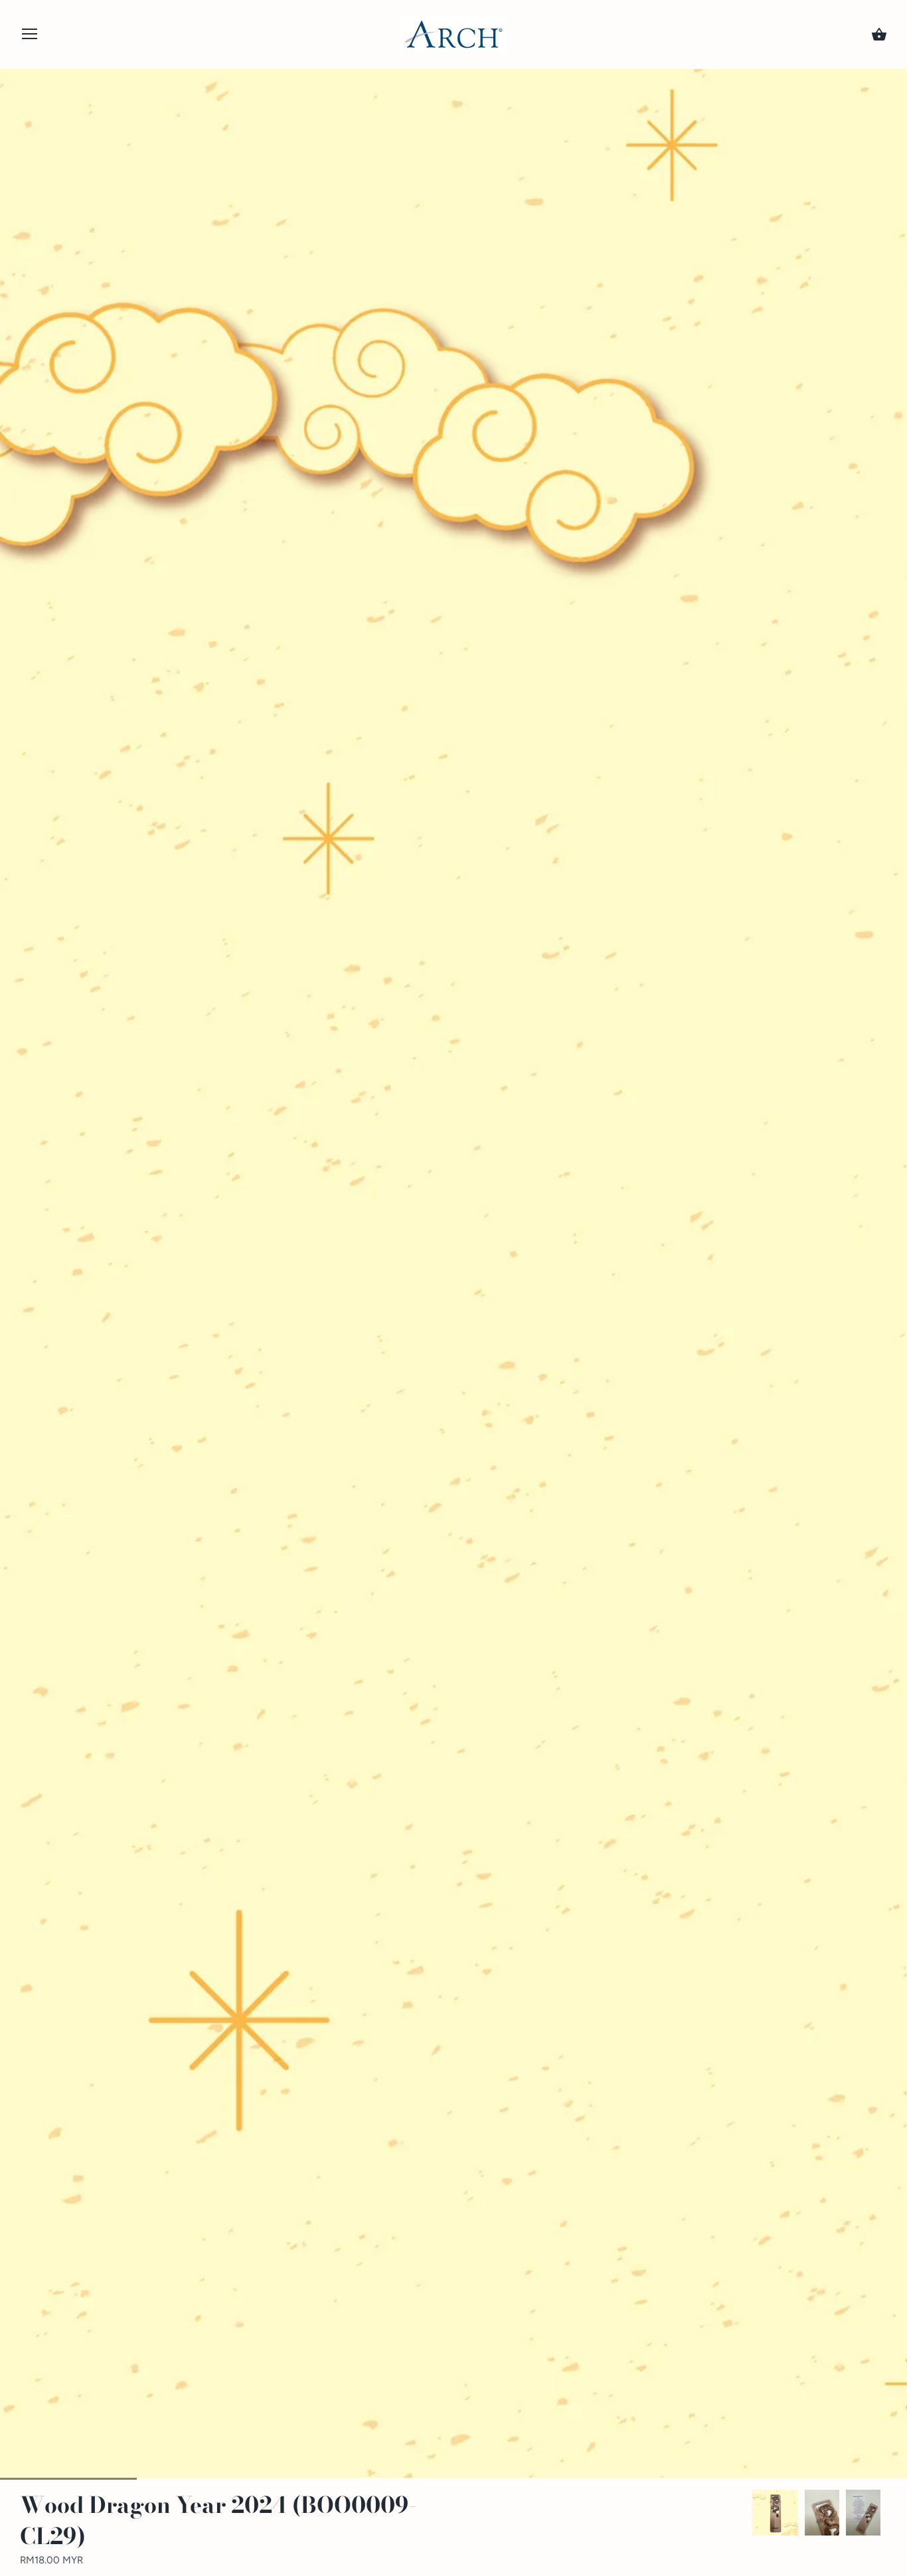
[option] (775, 2513)
